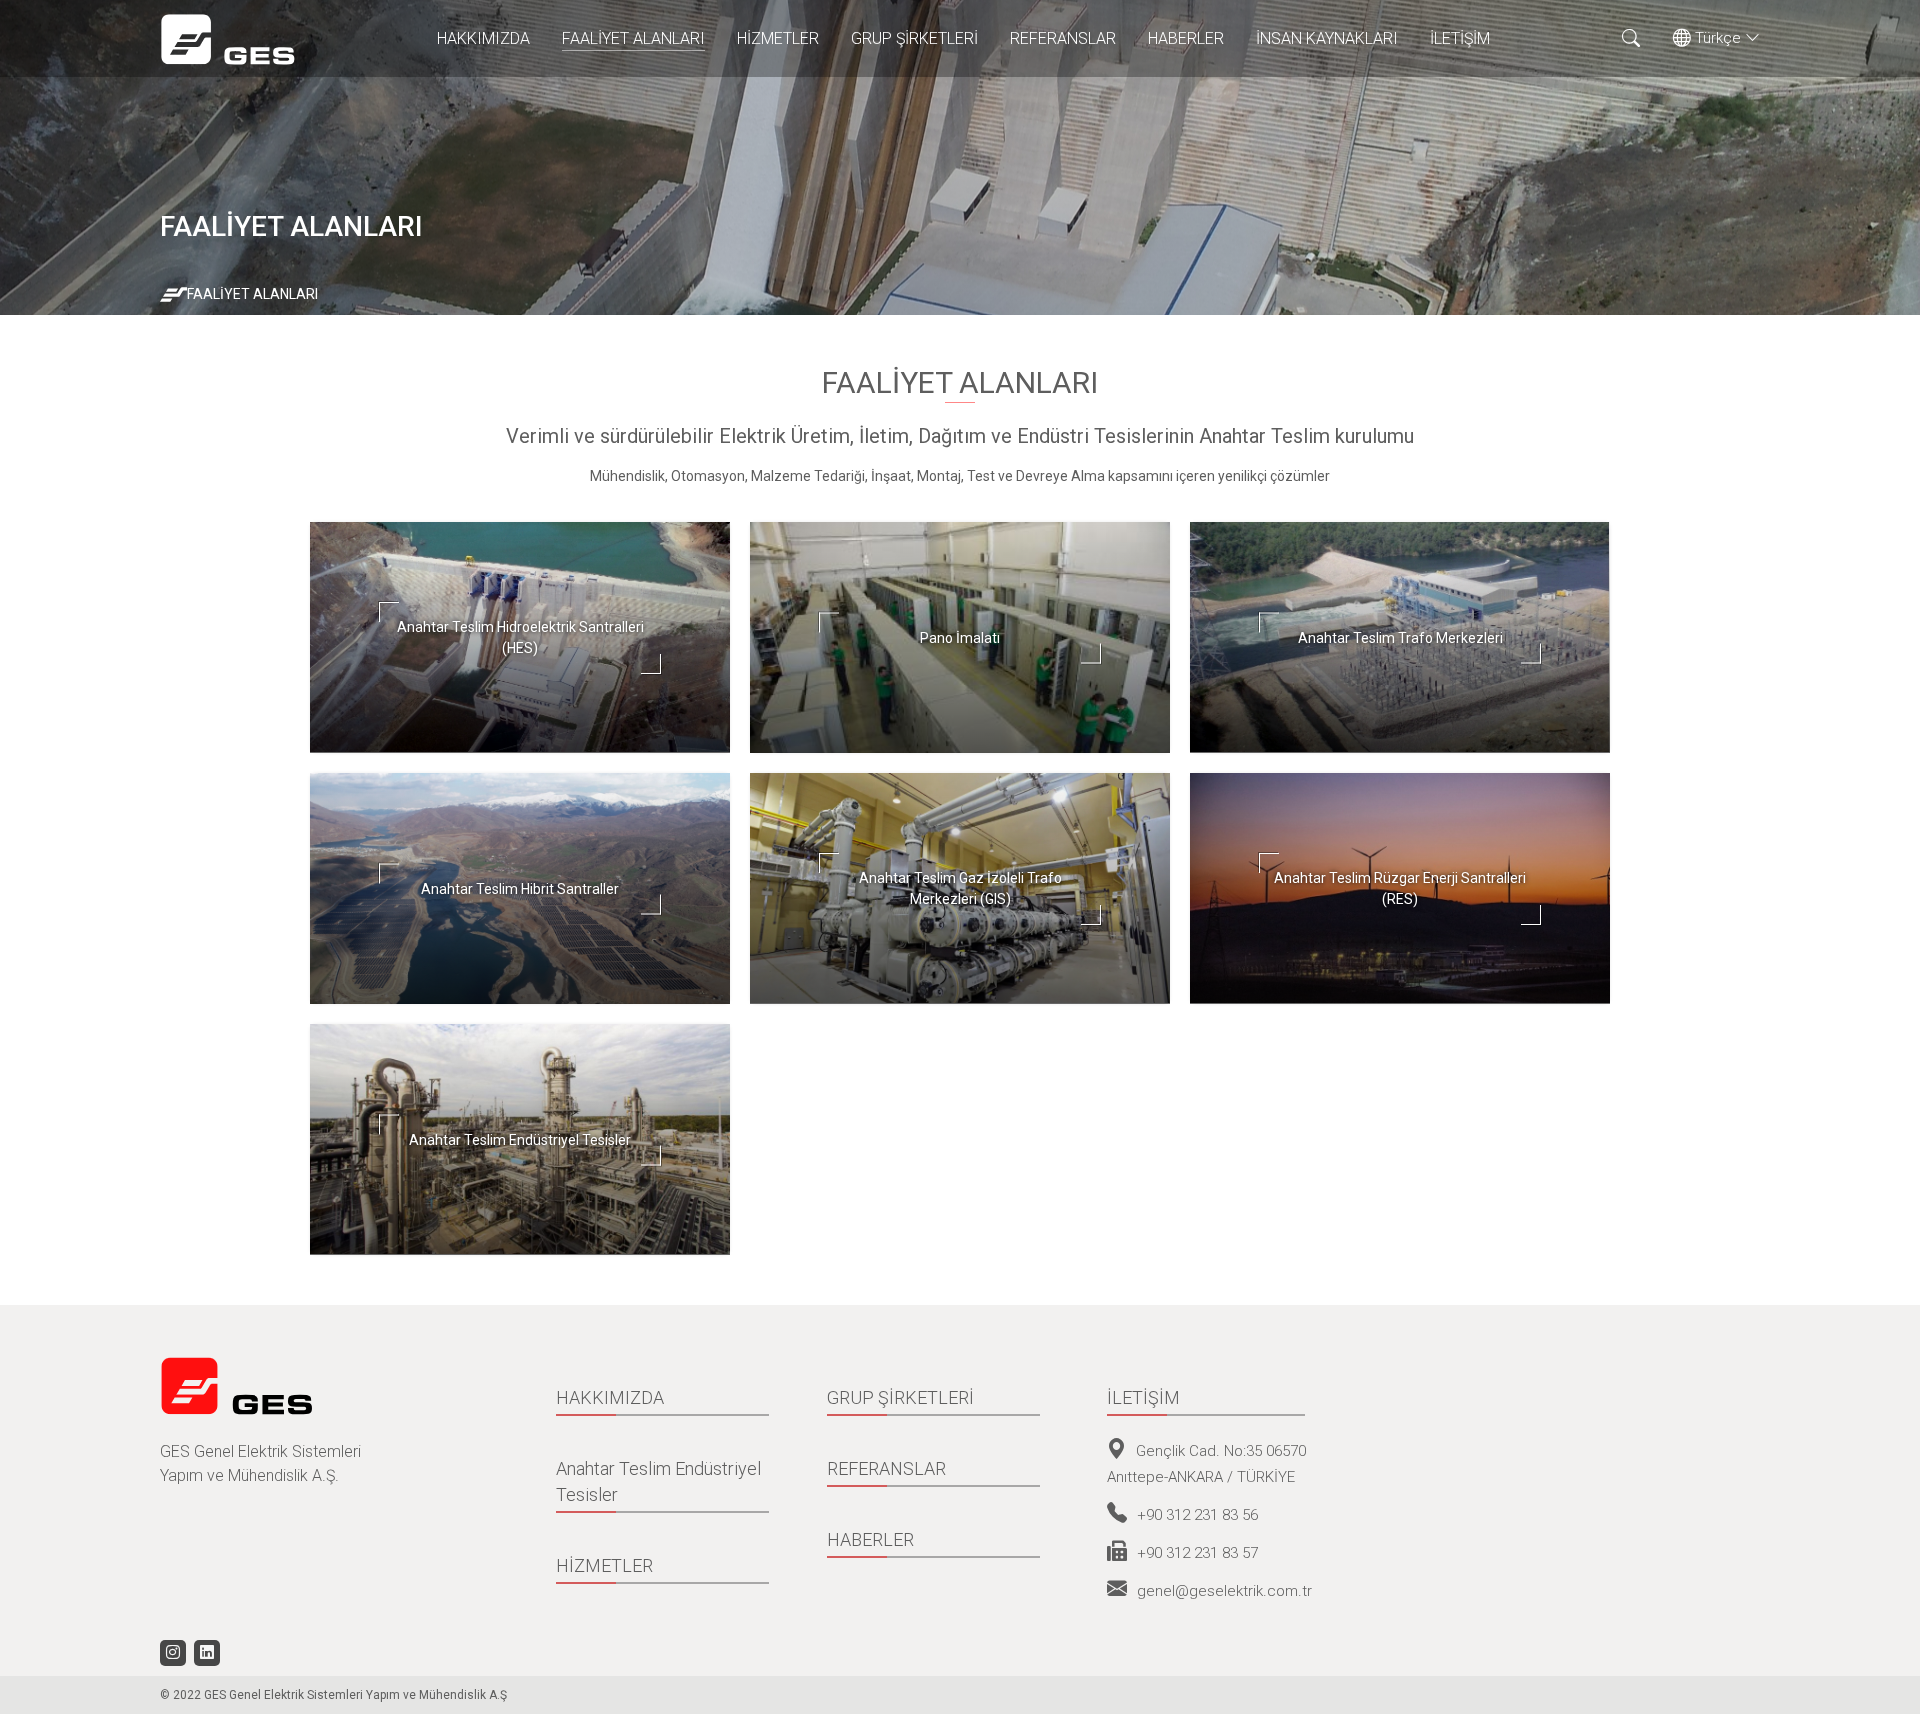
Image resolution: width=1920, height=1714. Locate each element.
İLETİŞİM (1460, 38)
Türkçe (1718, 38)
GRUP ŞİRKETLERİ (914, 38)
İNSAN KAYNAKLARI (1327, 38)
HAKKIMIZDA (483, 38)
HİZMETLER (778, 38)
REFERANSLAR (1063, 38)
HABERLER (1186, 38)
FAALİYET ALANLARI (633, 38)
